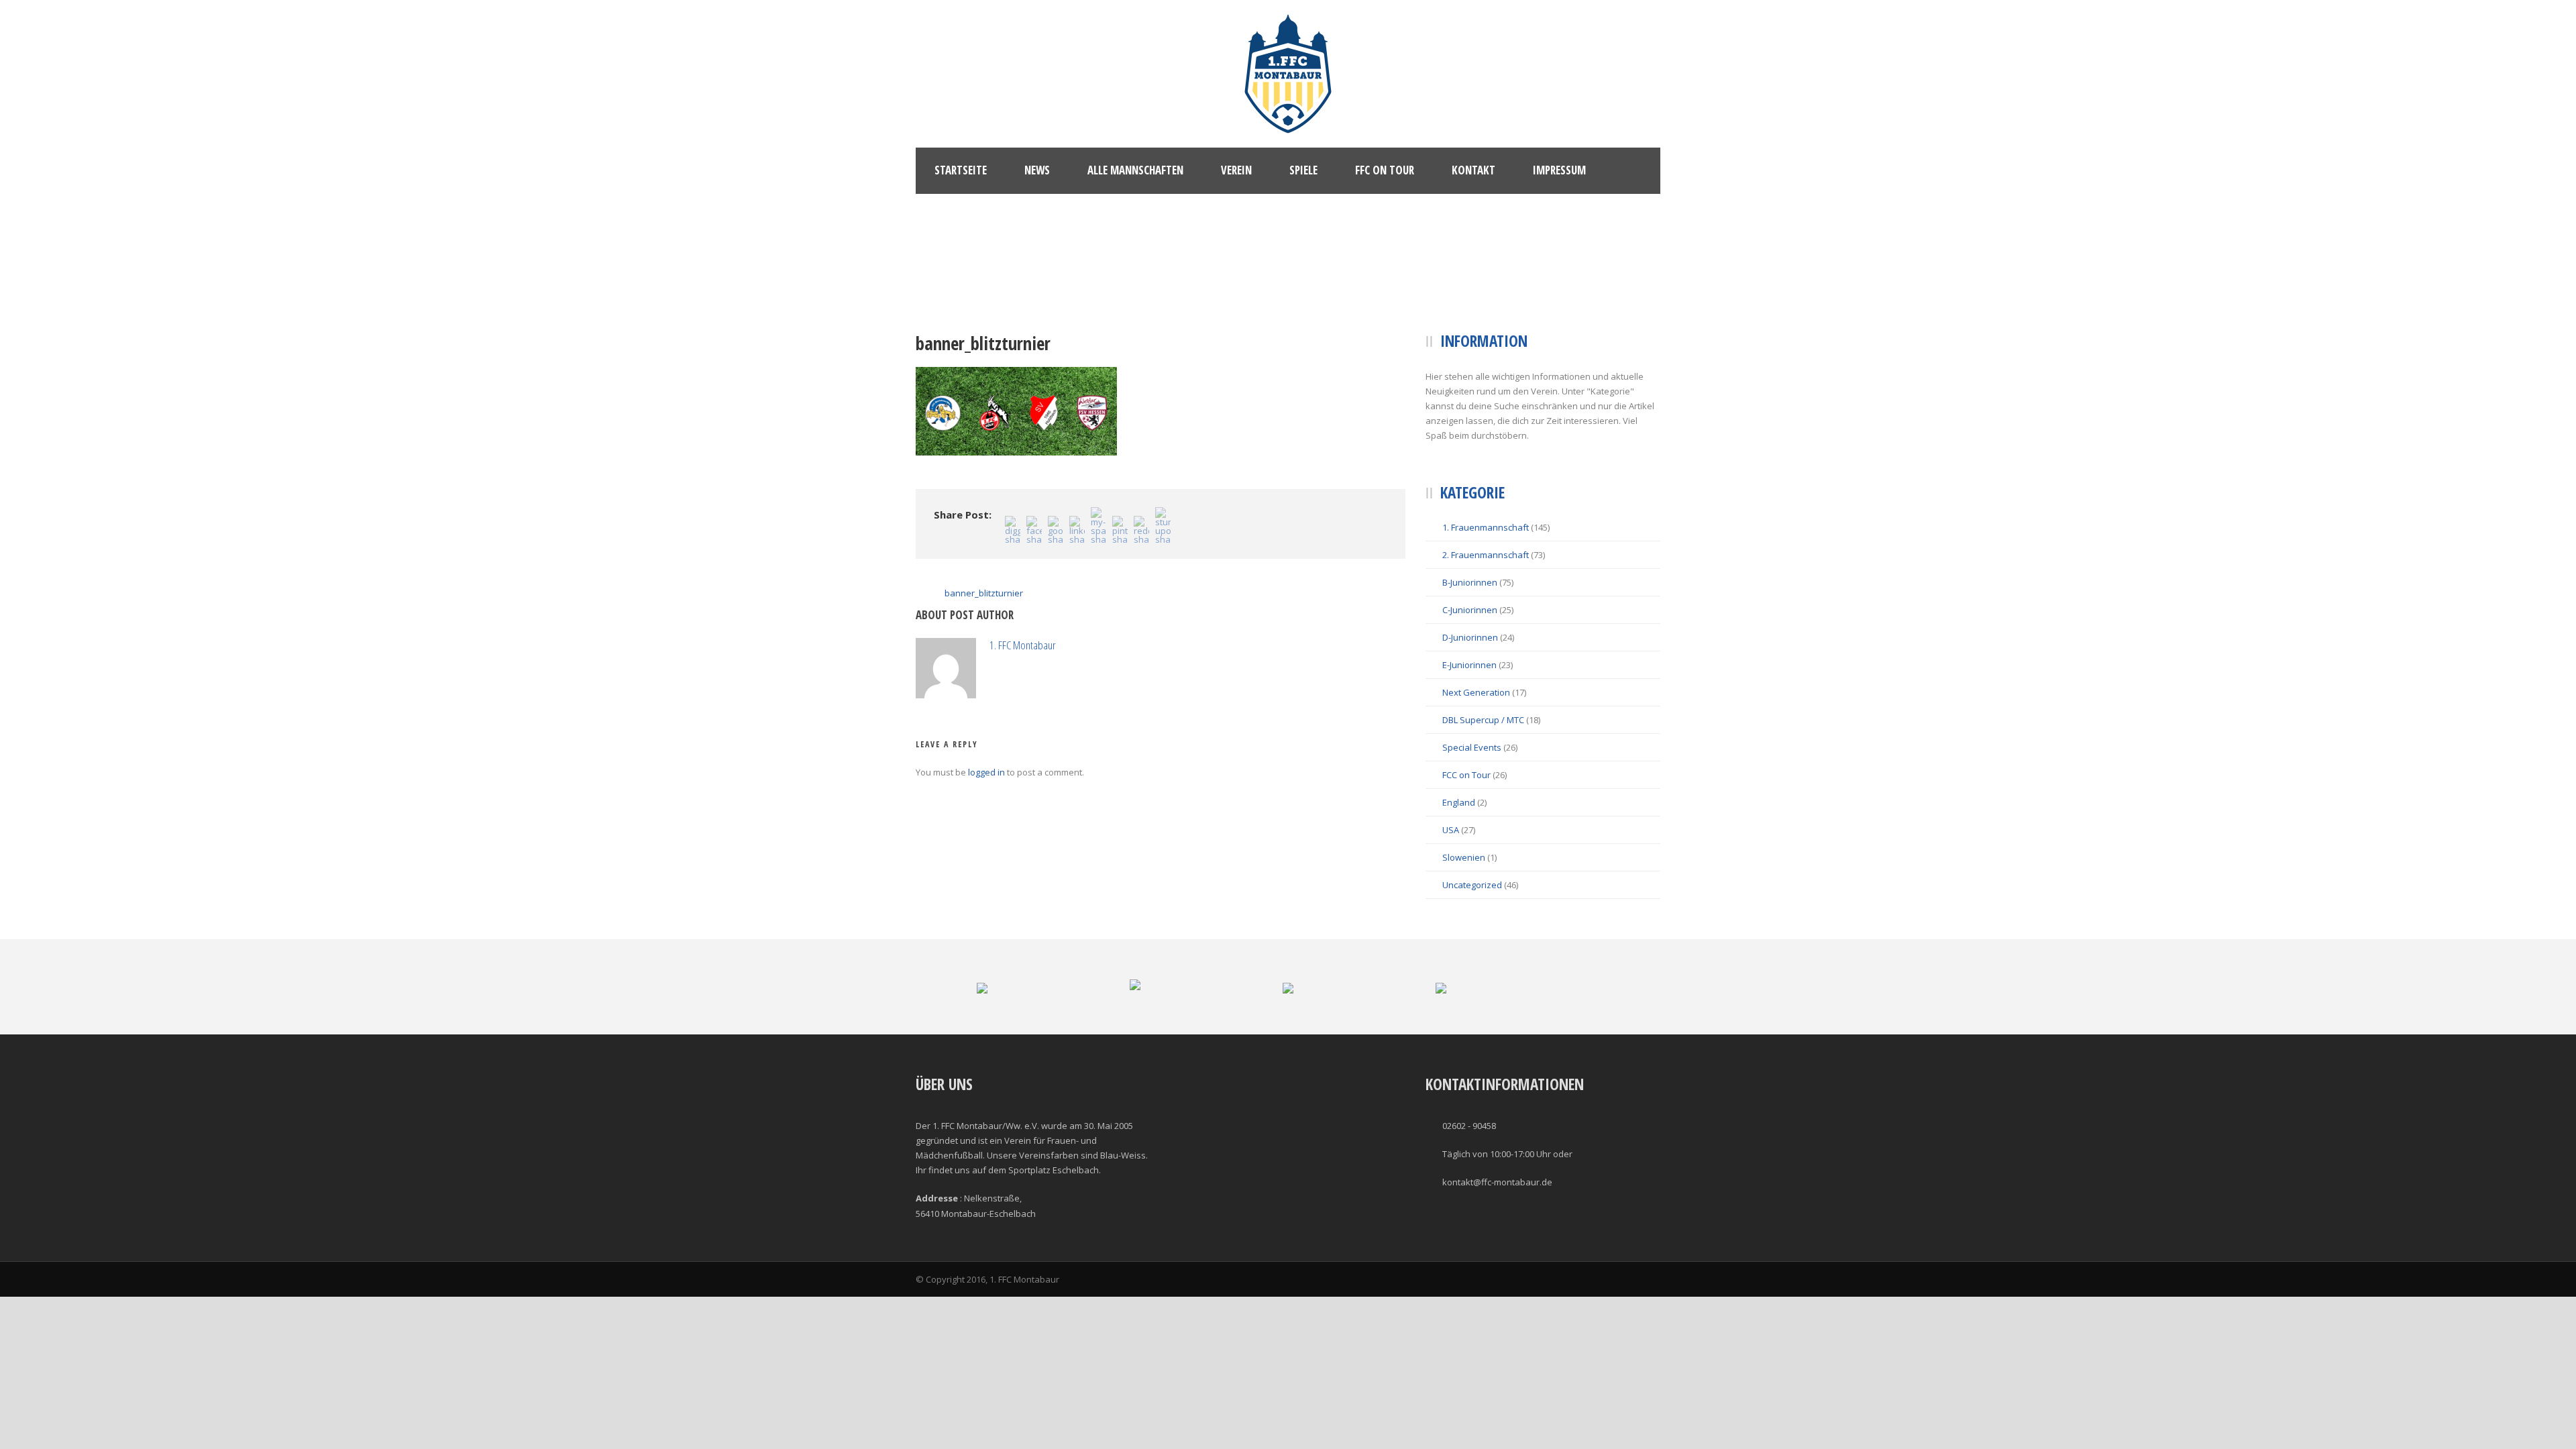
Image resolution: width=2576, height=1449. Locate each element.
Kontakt (1473, 170)
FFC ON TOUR (1385, 170)
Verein (1236, 170)
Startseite (961, 170)
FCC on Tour (1466, 775)
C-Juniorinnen (1470, 610)
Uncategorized (1472, 885)
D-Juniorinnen (1470, 637)
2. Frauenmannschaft (1486, 555)
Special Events (1472, 747)
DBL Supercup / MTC (1483, 720)
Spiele (1303, 170)
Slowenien (1464, 857)
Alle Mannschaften (1135, 170)
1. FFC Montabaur (1023, 645)
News (1037, 170)
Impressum (1559, 170)
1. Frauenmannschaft (1486, 527)
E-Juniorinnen (1469, 665)
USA (1451, 830)
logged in (986, 772)
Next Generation (1476, 692)
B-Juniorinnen (1470, 582)
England (1459, 802)
